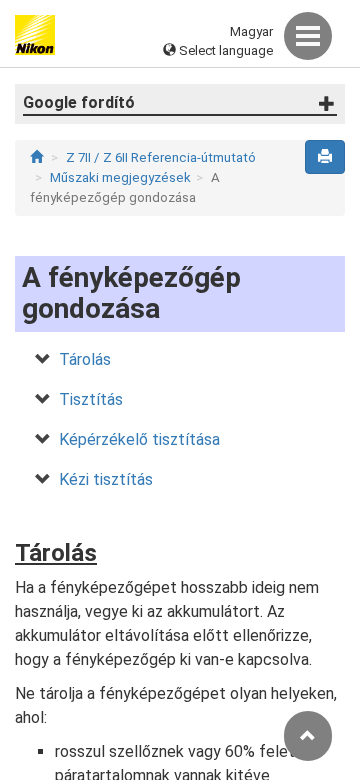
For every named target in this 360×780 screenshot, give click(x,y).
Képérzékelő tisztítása (139, 439)
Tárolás (85, 359)
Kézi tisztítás (106, 479)
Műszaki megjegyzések (120, 177)
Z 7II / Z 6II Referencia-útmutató (161, 157)
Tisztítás (91, 399)
